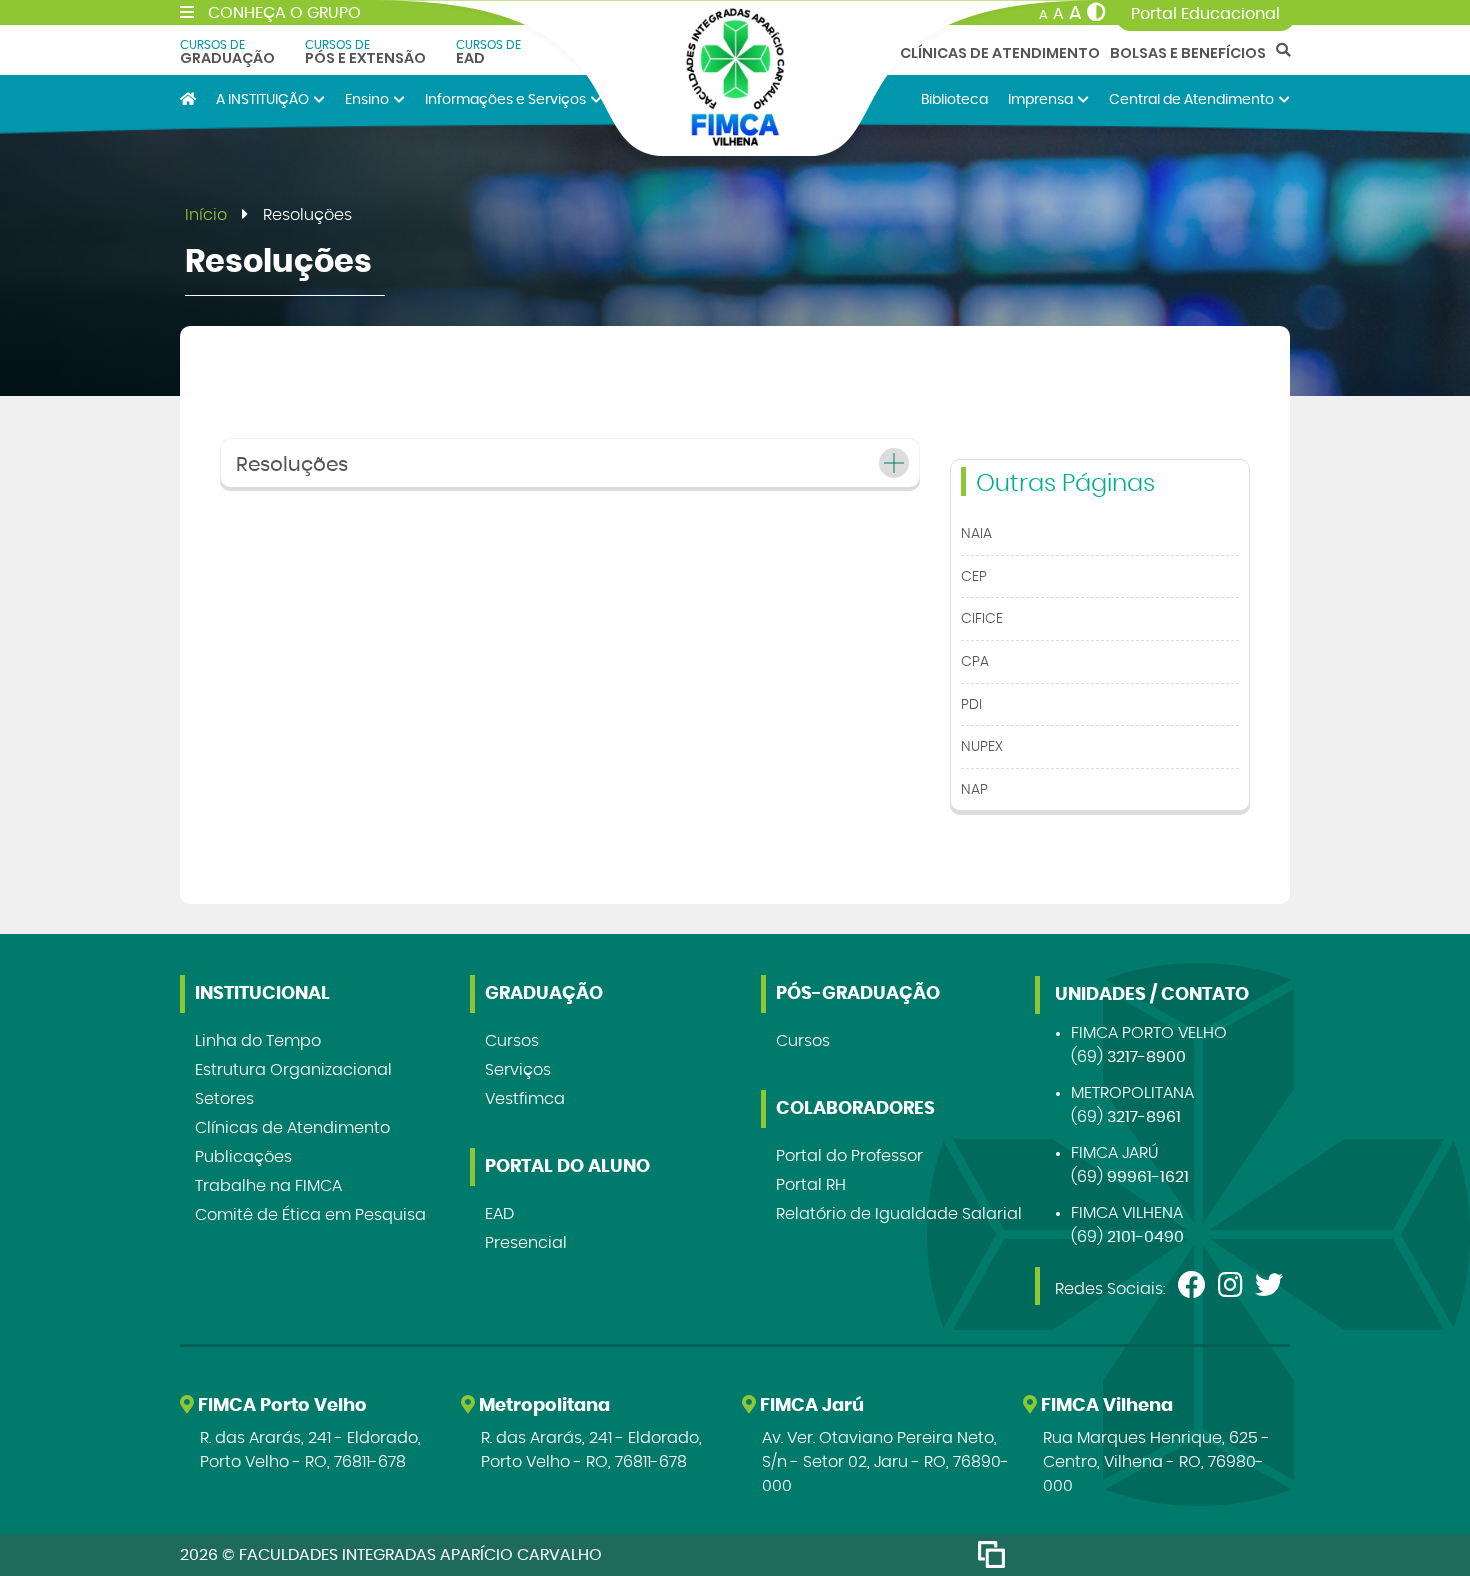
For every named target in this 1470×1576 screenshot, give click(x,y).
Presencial (526, 1243)
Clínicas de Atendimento (1000, 53)
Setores (224, 1099)
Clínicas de (292, 1128)
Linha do (258, 1041)
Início (206, 215)
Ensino (367, 99)
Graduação (227, 52)
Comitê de (310, 1215)
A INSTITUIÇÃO (262, 99)
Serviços (518, 1070)
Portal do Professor (849, 1156)
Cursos (512, 1041)
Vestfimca (525, 1099)
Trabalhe (268, 1186)
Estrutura (293, 1070)
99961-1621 (1148, 1177)
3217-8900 (1146, 1057)
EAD (488, 52)
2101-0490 (1145, 1237)
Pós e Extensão (365, 52)
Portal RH (811, 1185)
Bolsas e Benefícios (1188, 53)
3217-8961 (1144, 1117)
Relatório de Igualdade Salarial (899, 1214)
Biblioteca (954, 99)
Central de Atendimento (1191, 99)
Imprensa (1040, 99)
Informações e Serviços (505, 99)
